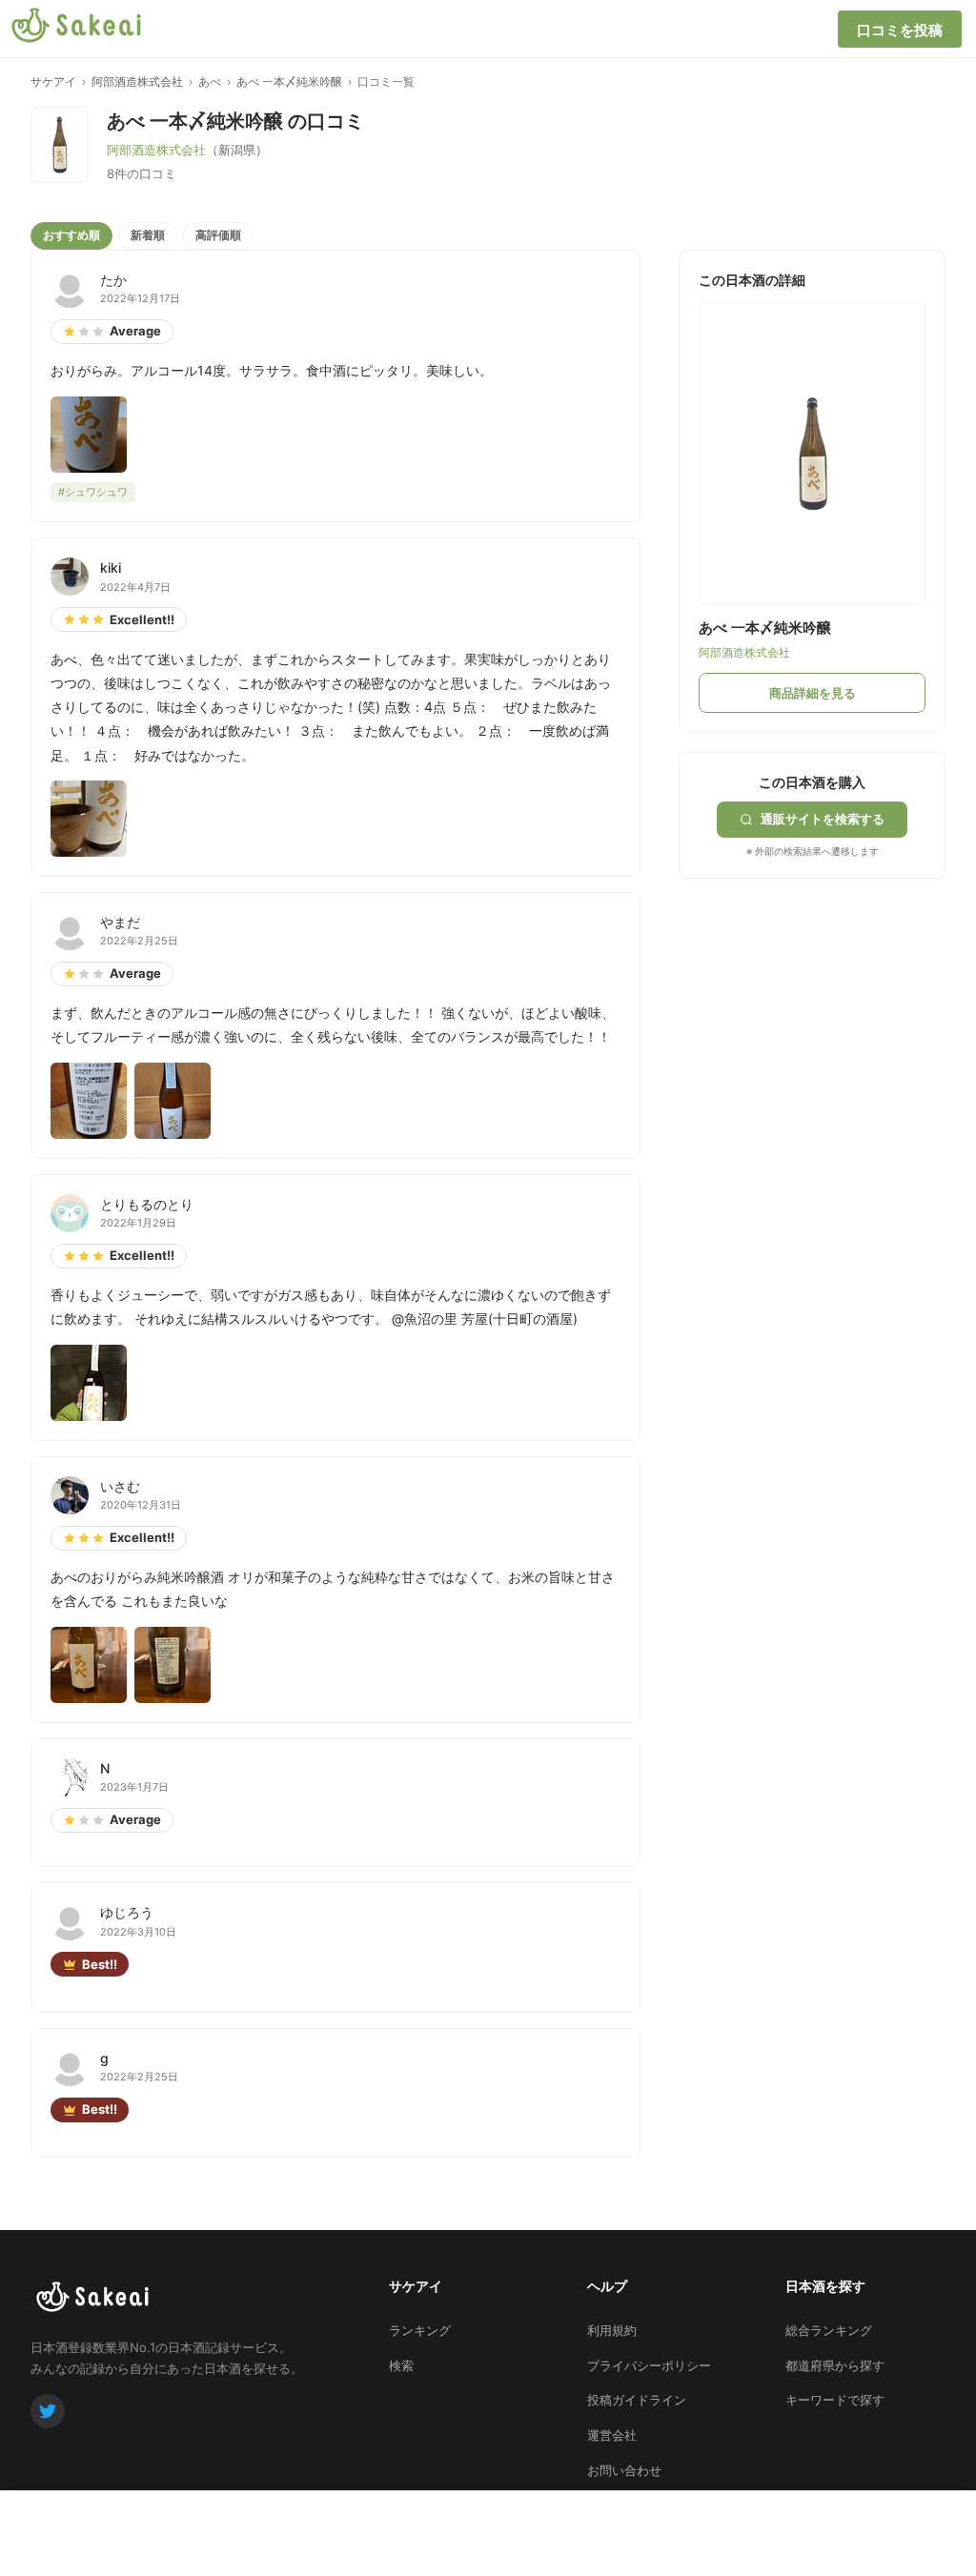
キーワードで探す (835, 2400)
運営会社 (612, 2435)
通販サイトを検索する (823, 819)
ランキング (420, 2330)
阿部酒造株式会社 (137, 81)
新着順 (148, 235)
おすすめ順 (71, 235)
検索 (401, 2365)
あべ (210, 81)
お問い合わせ (624, 2470)
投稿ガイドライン (637, 2400)
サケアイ (53, 81)
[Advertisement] (822, 998)
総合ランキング (829, 2330)
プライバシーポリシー (649, 2365)
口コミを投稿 (900, 30)
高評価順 (218, 235)
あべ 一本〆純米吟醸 (289, 81)
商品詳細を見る (813, 693)
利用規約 (612, 2330)
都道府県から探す (835, 2365)
